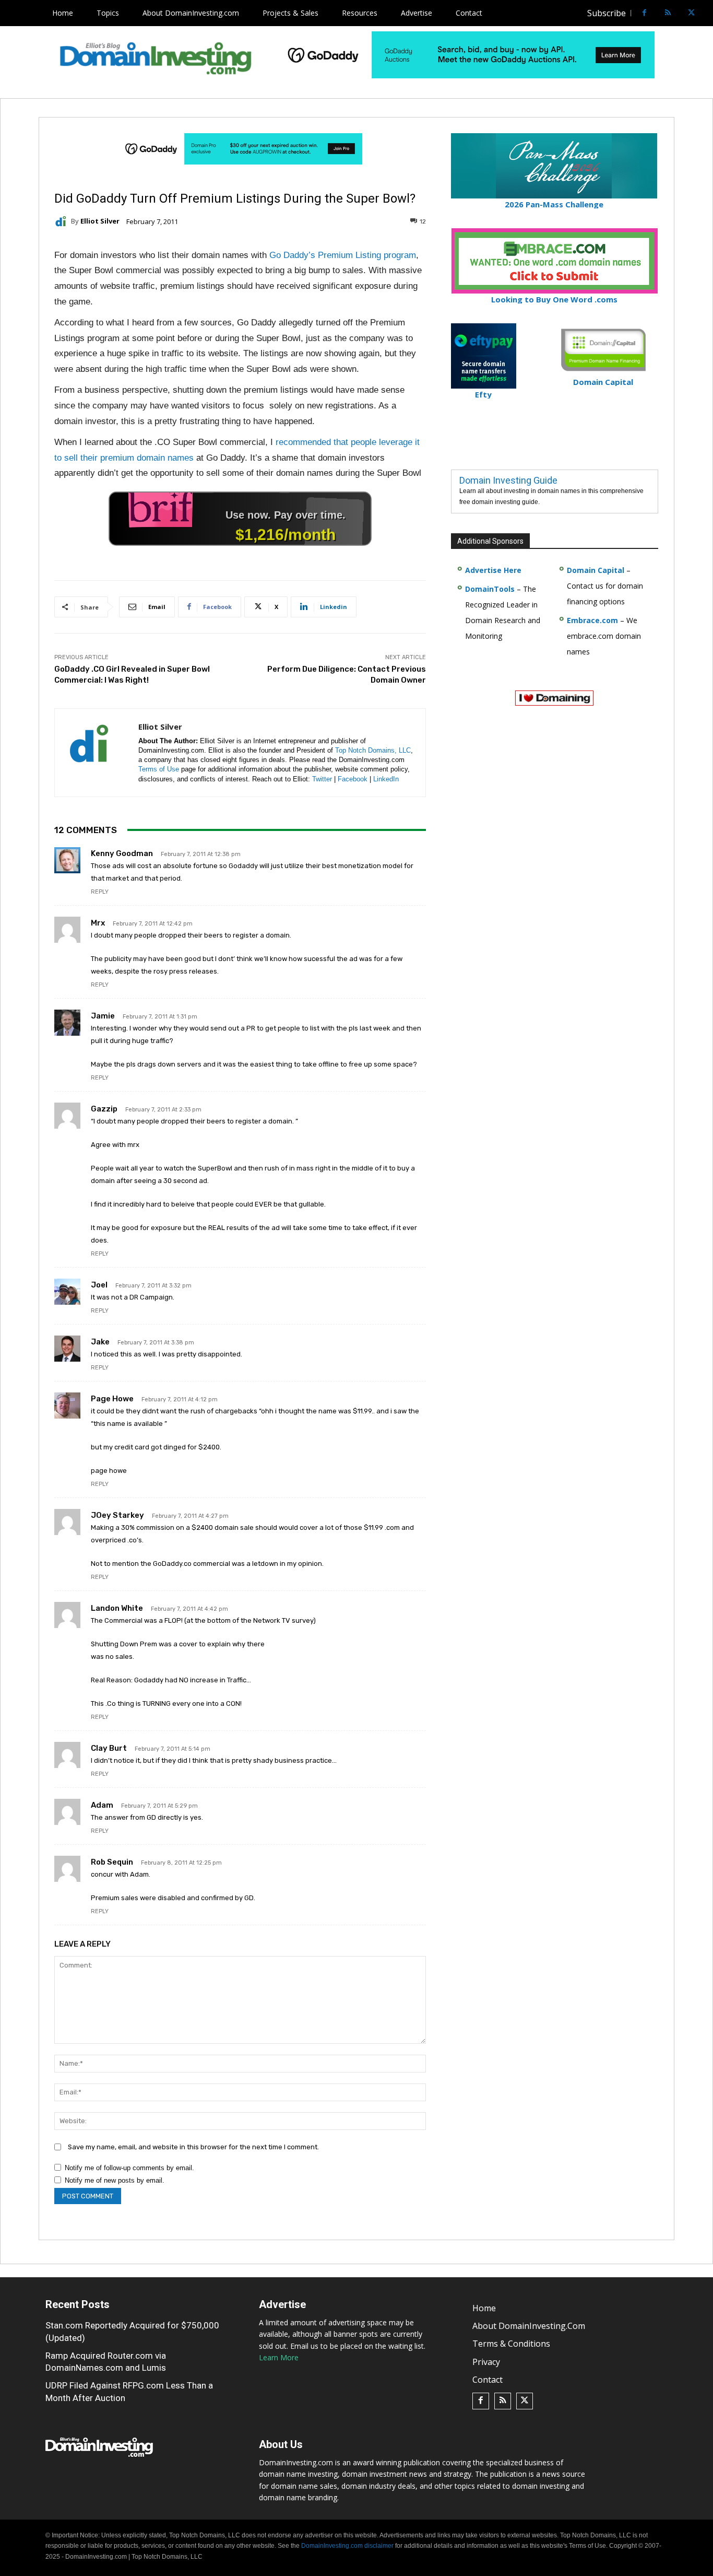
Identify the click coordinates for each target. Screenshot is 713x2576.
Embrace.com (592, 620)
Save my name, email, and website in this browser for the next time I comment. (193, 2147)
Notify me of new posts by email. (115, 2180)
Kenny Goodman (122, 853)
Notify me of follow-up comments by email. (129, 2168)
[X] (691, 13)
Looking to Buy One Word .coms (554, 299)
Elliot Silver (100, 221)
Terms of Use (159, 769)
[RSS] (668, 13)
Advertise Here (493, 570)
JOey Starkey (117, 1515)
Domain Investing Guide (508, 480)
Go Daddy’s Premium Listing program (343, 255)
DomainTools (490, 589)
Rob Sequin (112, 1862)
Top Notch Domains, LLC (373, 750)
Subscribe (607, 13)
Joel (99, 1285)
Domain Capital (596, 570)
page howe (112, 1399)
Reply (100, 892)
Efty (483, 394)
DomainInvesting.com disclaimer (347, 2546)
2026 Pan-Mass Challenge (554, 204)
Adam (102, 1805)
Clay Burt (109, 1748)
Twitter (322, 779)
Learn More (279, 2357)
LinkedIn (386, 779)
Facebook (353, 779)
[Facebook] (644, 13)
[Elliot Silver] (63, 221)
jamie (103, 1016)
